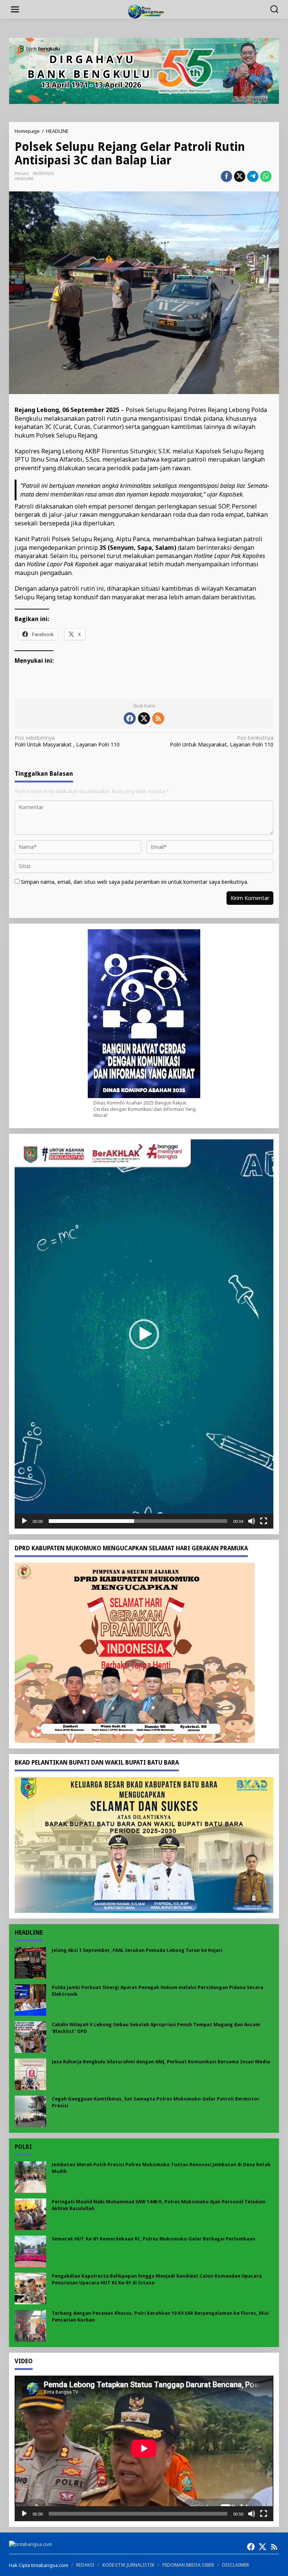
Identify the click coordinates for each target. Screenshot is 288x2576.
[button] (144, 1334)
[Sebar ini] (226, 176)
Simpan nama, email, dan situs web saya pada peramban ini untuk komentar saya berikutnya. (135, 882)
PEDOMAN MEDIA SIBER (188, 2565)
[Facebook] (130, 718)
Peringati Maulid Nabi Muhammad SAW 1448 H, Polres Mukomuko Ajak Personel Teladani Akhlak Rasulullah (159, 2205)
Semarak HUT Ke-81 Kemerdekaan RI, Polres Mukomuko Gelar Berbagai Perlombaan (154, 2239)
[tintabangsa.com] (145, 11)
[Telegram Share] (253, 176)
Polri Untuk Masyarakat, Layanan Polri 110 (222, 741)
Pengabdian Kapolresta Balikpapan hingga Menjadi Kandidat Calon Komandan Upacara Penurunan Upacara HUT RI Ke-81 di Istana (157, 2279)
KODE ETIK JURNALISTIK (128, 2565)
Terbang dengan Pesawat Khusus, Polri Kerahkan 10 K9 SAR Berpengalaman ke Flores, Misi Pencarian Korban (160, 2316)
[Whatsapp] (266, 176)
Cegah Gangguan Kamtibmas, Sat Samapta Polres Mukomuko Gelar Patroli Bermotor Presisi (156, 2102)
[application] (144, 1334)
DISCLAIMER (235, 2565)
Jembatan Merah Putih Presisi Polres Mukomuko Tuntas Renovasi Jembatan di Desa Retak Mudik (161, 2168)
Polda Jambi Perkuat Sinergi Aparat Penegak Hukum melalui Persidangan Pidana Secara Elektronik (157, 1991)
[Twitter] (144, 718)
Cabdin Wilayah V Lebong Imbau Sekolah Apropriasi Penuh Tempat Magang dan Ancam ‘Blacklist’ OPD (156, 2028)
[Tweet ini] (240, 176)
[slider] (138, 1521)
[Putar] (24, 1521)
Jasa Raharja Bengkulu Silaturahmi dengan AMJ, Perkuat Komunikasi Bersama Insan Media (161, 2062)
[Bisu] (252, 1521)
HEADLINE (24, 179)
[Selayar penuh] (264, 1521)
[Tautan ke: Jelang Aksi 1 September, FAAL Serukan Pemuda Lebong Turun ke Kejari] (30, 1962)
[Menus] (15, 9)
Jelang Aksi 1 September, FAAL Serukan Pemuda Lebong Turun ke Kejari (137, 1950)
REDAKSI (85, 2565)
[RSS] (158, 718)
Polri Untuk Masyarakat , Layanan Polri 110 (67, 741)
